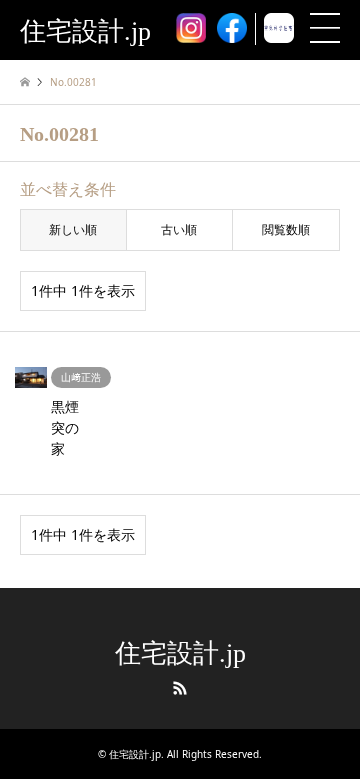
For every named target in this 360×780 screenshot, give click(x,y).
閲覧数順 (286, 229)
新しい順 (73, 229)
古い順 (179, 229)
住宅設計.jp (180, 653)
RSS (180, 688)
